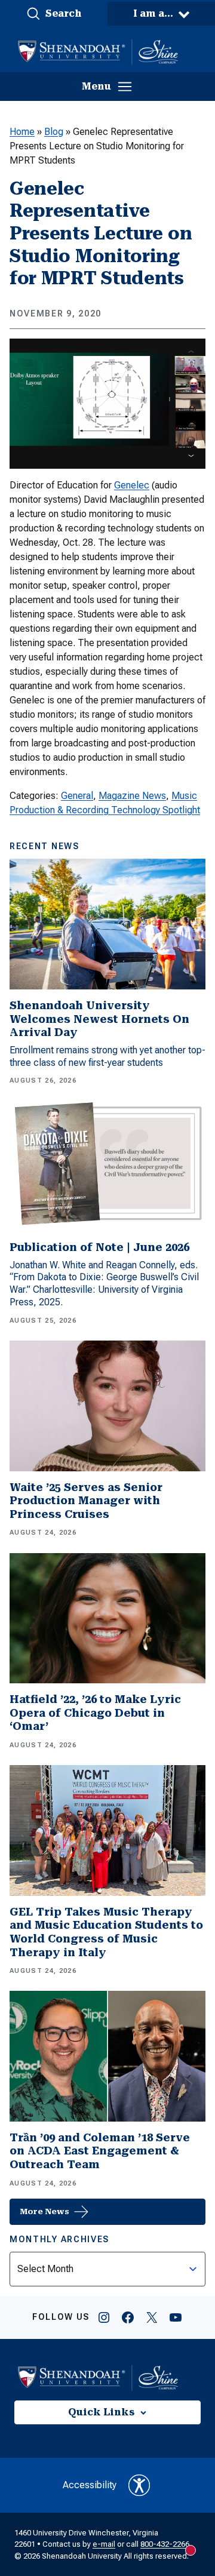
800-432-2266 (165, 2544)
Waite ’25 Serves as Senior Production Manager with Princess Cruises (86, 1501)
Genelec (132, 485)
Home (22, 132)
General (77, 796)
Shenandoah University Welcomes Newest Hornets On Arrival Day (99, 1019)
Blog (54, 132)
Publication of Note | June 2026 (99, 1247)
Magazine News (132, 796)
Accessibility (90, 2485)
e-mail (104, 2544)
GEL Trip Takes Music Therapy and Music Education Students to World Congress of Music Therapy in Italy (106, 1932)
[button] (54, 14)
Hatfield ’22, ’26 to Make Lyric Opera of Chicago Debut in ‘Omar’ (95, 1713)
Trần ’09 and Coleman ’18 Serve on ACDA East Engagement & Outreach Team (100, 2151)
